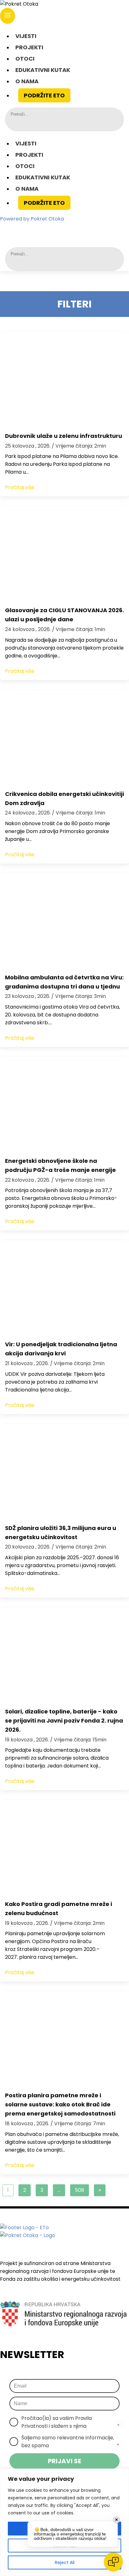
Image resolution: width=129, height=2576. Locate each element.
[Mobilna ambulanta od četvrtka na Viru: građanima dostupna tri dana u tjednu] (64, 921)
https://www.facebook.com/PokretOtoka (39, 230)
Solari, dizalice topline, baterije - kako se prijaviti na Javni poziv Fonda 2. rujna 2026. (64, 1721)
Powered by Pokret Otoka (32, 219)
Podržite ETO (44, 95)
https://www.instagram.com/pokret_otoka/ (57, 230)
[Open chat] (113, 2562)
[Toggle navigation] (8, 16)
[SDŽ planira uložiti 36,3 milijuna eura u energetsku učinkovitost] (64, 1471)
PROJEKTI (29, 47)
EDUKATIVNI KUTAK (43, 70)
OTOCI (25, 59)
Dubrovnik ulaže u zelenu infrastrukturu (64, 436)
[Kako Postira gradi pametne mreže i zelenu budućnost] (64, 1847)
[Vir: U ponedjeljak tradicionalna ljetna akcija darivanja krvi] (64, 1288)
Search (15, 123)
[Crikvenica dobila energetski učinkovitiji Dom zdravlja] (64, 737)
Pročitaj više (20, 487)
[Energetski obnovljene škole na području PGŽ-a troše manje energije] (64, 1104)
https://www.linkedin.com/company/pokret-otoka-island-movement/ (74, 230)
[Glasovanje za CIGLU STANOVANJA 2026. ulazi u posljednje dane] (64, 553)
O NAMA (27, 81)
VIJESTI (26, 36)
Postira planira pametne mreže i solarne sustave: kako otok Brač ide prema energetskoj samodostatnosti (60, 2104)
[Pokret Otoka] (64, 4)
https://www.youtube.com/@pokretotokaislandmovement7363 (91, 230)
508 (80, 2190)
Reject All (65, 2562)
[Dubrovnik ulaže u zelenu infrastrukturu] (64, 379)
